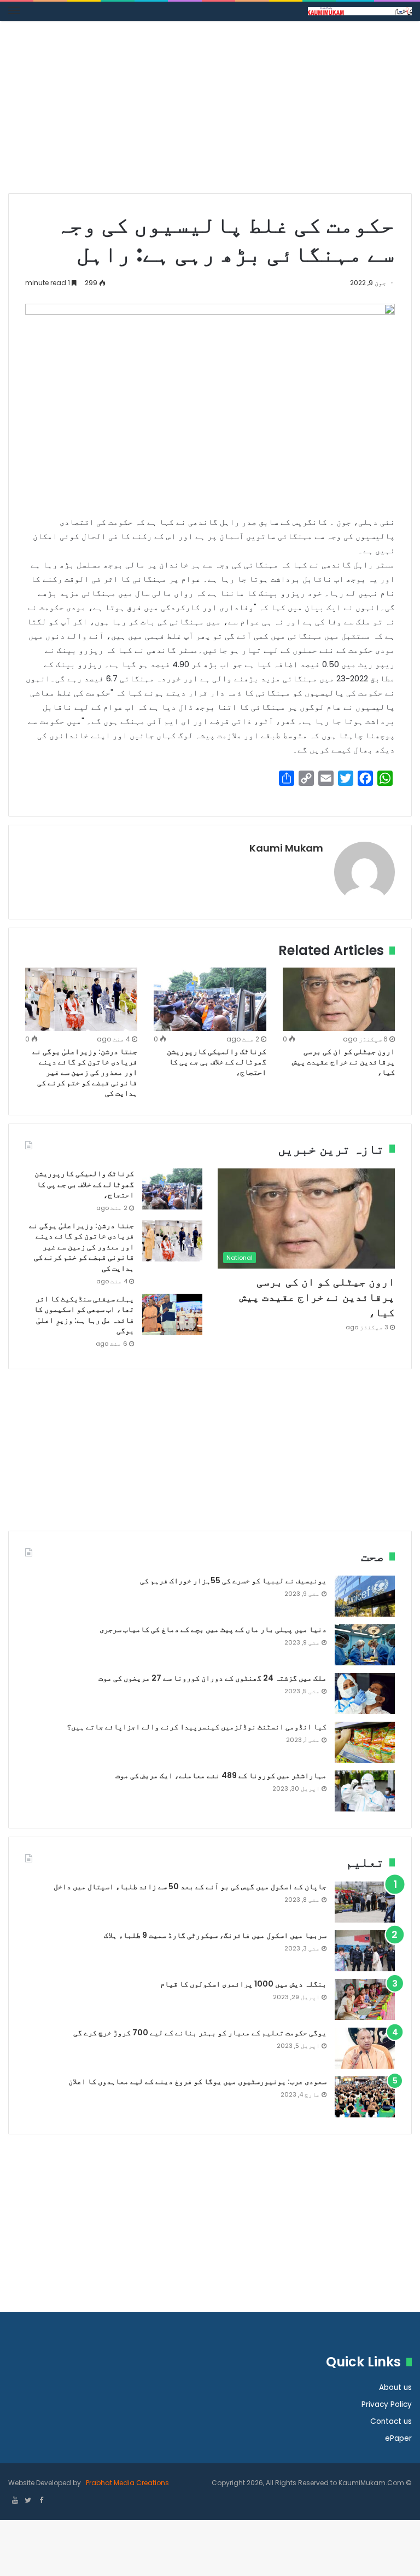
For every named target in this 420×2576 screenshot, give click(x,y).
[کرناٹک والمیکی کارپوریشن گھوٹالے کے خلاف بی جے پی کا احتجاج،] (210, 999)
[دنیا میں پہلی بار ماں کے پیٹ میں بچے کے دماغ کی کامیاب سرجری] (365, 1645)
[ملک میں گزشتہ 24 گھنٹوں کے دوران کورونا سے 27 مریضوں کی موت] (365, 1694)
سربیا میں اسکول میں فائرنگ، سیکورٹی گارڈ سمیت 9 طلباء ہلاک (215, 1935)
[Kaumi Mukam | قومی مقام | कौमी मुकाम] (360, 11)
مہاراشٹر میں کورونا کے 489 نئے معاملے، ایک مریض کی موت (221, 1775)
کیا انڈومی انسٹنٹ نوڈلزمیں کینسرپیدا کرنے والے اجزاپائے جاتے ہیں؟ (197, 1727)
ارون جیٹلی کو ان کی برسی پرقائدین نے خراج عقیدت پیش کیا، (343, 1062)
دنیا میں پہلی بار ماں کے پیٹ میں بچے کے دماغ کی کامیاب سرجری (213, 1629)
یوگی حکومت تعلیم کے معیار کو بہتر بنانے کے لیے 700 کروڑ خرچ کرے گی (200, 2033)
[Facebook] (41, 2501)
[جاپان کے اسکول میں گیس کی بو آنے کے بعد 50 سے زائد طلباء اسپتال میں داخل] (365, 1902)
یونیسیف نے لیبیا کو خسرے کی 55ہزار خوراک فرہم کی (233, 1581)
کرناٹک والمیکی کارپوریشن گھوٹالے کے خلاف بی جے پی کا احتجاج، (217, 1062)
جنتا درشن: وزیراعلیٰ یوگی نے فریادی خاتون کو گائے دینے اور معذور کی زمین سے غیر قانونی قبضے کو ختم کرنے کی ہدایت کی (85, 1072)
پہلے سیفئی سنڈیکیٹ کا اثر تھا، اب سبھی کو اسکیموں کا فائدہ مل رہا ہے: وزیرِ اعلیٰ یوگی (84, 1315)
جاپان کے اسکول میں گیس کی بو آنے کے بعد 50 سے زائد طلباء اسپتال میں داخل (190, 1886)
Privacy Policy (387, 2404)
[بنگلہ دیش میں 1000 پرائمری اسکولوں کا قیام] (365, 1999)
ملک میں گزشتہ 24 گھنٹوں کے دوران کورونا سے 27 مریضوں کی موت (212, 1678)
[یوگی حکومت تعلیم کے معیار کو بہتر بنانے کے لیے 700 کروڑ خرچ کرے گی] (365, 2048)
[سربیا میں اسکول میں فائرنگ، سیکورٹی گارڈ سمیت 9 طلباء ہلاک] (365, 1951)
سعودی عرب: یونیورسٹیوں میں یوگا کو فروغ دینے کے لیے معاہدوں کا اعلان (197, 2081)
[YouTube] (15, 2501)
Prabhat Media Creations (127, 2483)
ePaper (398, 2438)
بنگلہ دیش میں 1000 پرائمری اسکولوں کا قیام (243, 1984)
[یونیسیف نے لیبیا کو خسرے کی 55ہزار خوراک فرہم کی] (365, 1596)
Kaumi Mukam (286, 848)
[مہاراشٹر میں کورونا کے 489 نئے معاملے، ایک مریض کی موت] (365, 1791)
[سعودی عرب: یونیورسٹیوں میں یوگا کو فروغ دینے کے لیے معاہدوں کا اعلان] (365, 2097)
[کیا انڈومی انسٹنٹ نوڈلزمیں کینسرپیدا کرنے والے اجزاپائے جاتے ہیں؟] (365, 1742)
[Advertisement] (210, 111)
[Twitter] (28, 2501)
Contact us (391, 2421)
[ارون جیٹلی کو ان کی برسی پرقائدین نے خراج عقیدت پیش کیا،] (339, 999)
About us (395, 2387)
